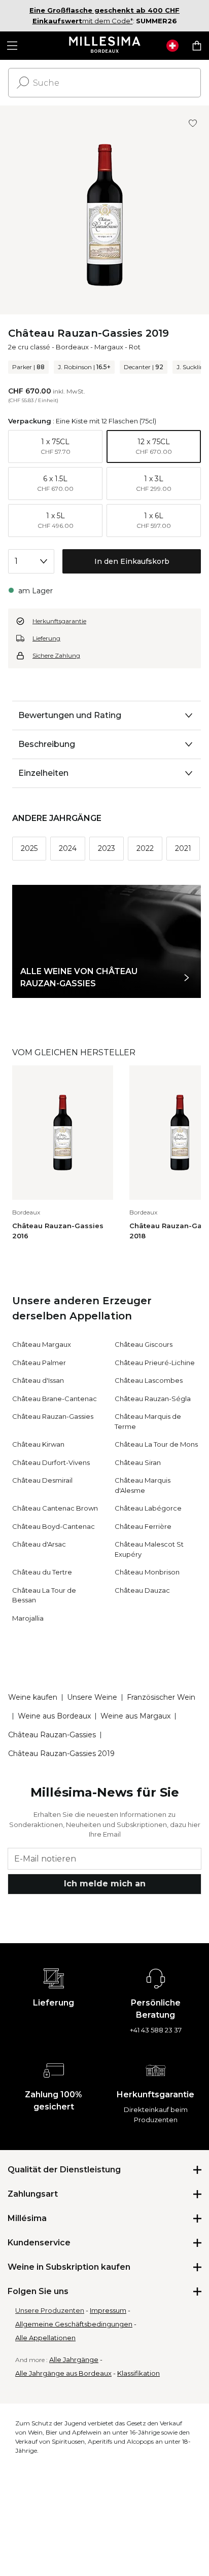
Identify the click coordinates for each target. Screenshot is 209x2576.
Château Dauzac (142, 1590)
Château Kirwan (38, 1444)
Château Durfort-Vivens (51, 1462)
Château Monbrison (147, 1572)
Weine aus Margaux (135, 1716)
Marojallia (28, 1618)
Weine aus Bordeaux (54, 1716)
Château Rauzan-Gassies (53, 1416)
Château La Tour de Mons (156, 1444)
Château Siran (138, 1462)
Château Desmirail (42, 1480)
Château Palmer (39, 1363)
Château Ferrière (143, 1526)
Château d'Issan (38, 1380)
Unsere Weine (92, 1697)
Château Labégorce (148, 1508)
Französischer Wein (161, 1697)
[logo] (105, 46)
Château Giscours (144, 1344)
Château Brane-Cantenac (55, 1399)
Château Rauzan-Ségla (153, 1399)
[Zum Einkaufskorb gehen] (197, 46)
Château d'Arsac (39, 1544)
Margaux (109, 347)
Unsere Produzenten (50, 2310)
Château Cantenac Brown (55, 1508)
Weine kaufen (33, 1697)
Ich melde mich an (105, 1884)
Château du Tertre (42, 1572)
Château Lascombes (149, 1380)
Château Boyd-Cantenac (54, 1526)
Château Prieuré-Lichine (155, 1363)
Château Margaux (42, 1344)
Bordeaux (72, 347)
